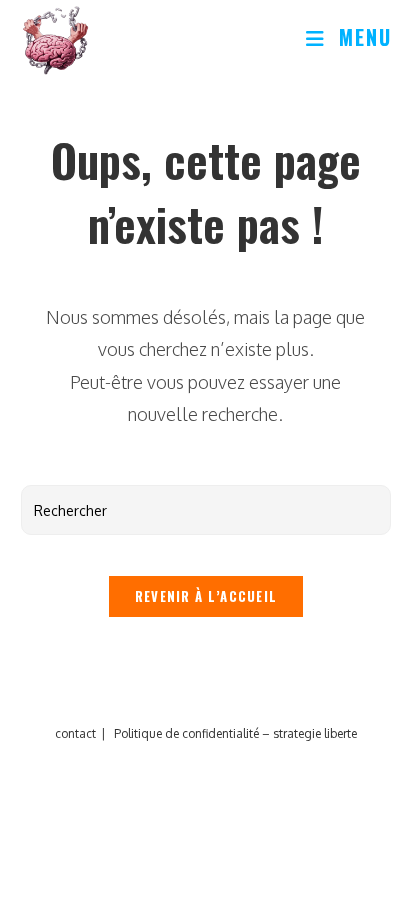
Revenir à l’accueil (206, 596)
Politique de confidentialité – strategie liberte (235, 733)
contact (75, 733)
